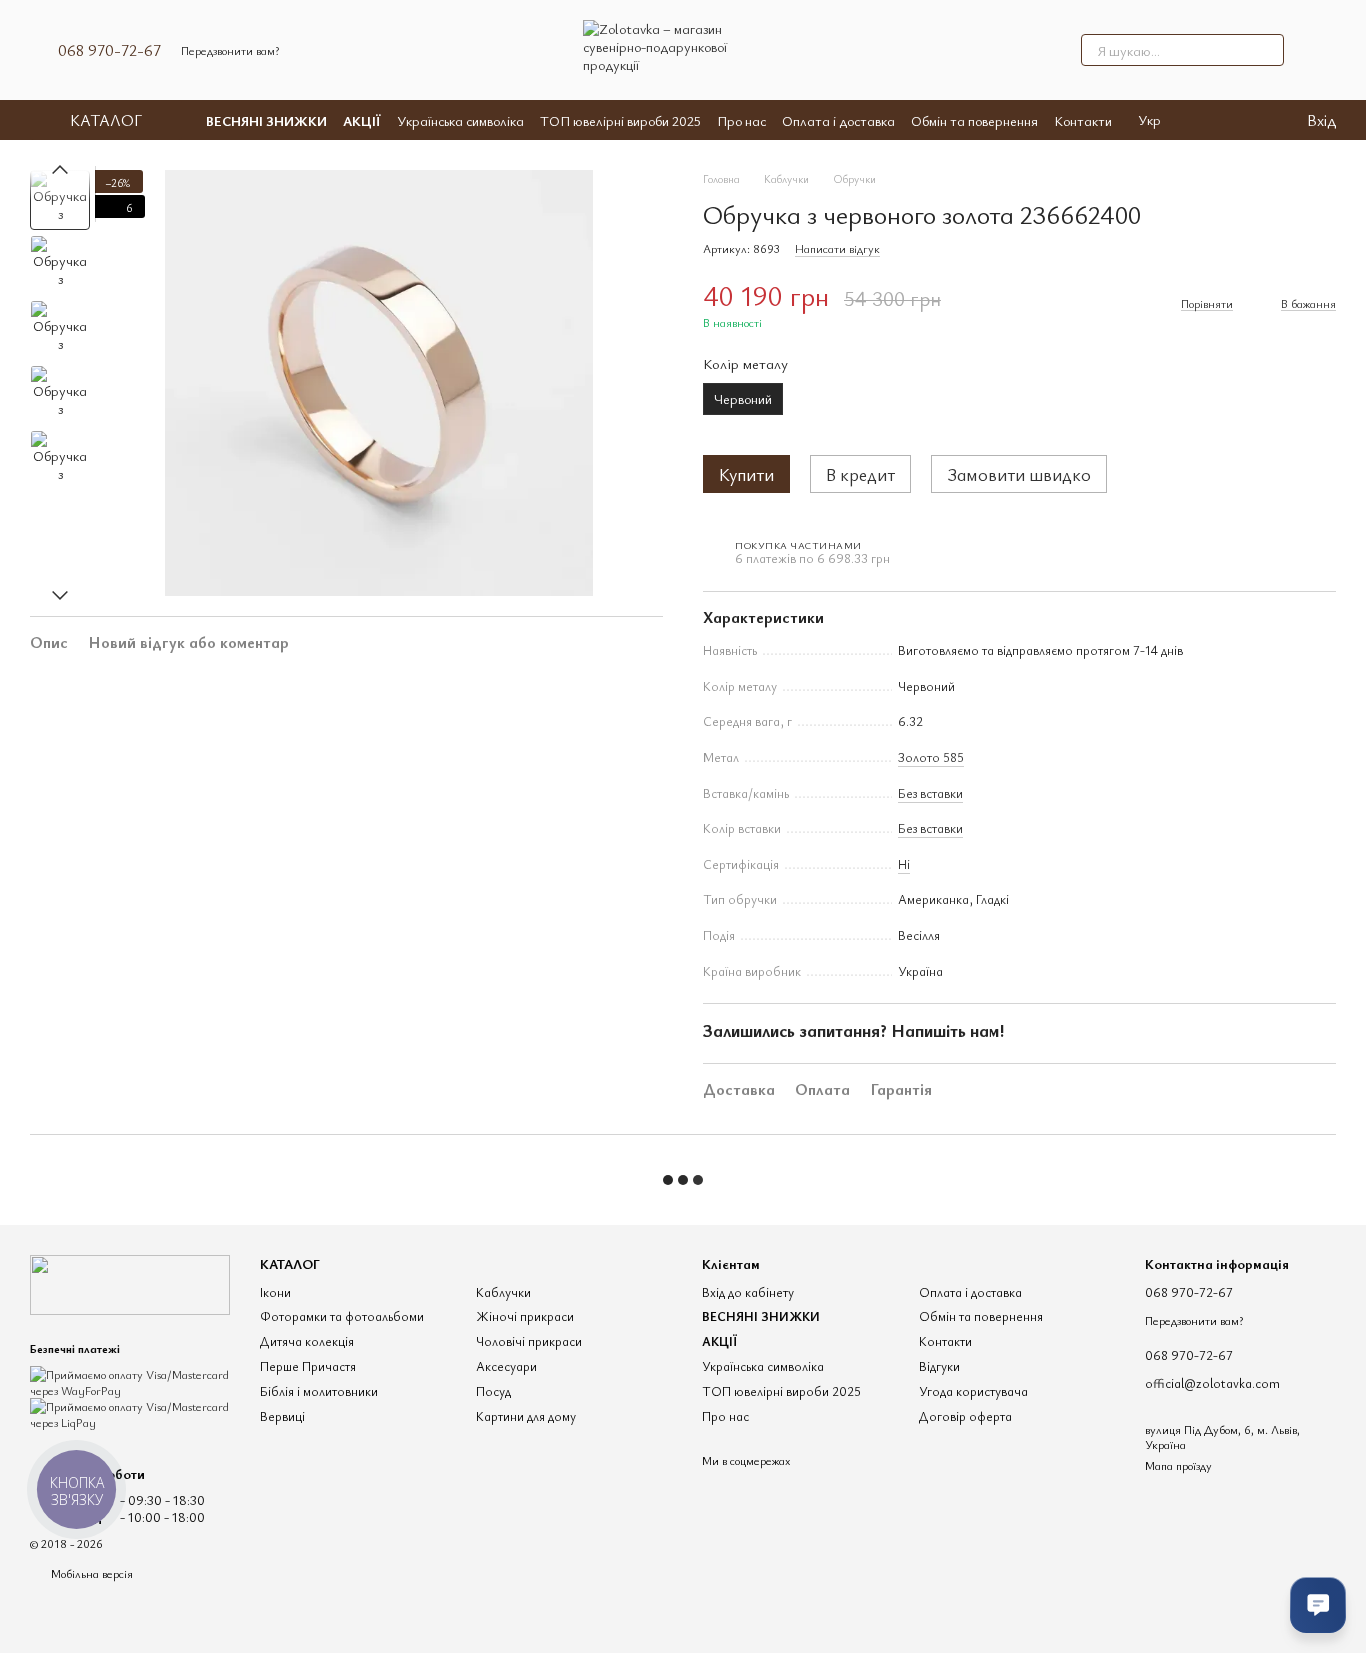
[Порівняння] (1209, 120)
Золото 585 (931, 757)
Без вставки (930, 793)
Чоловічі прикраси (529, 1341)
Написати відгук (837, 248)
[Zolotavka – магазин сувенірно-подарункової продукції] (130, 1283)
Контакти (1083, 120)
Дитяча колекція (307, 1341)
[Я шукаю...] (1268, 50)
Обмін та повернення (974, 120)
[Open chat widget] (1318, 1605)
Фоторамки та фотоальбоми (342, 1316)
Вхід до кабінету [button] (748, 1292)
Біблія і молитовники (319, 1391)
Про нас (741, 120)
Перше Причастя (308, 1366)
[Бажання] (1249, 120)
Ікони (275, 1292)
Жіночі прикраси (525, 1316)
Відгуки (939, 1366)
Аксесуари (506, 1366)
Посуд (493, 1391)
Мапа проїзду (1178, 1465)
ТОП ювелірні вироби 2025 (620, 120)
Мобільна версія (90, 1573)
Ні (904, 864)
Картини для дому (526, 1416)
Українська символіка (460, 120)
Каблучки (503, 1292)
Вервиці (282, 1416)
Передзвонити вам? (230, 50)
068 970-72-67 (109, 50)
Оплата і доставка (838, 120)
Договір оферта (965, 1416)
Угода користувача (973, 1391)
